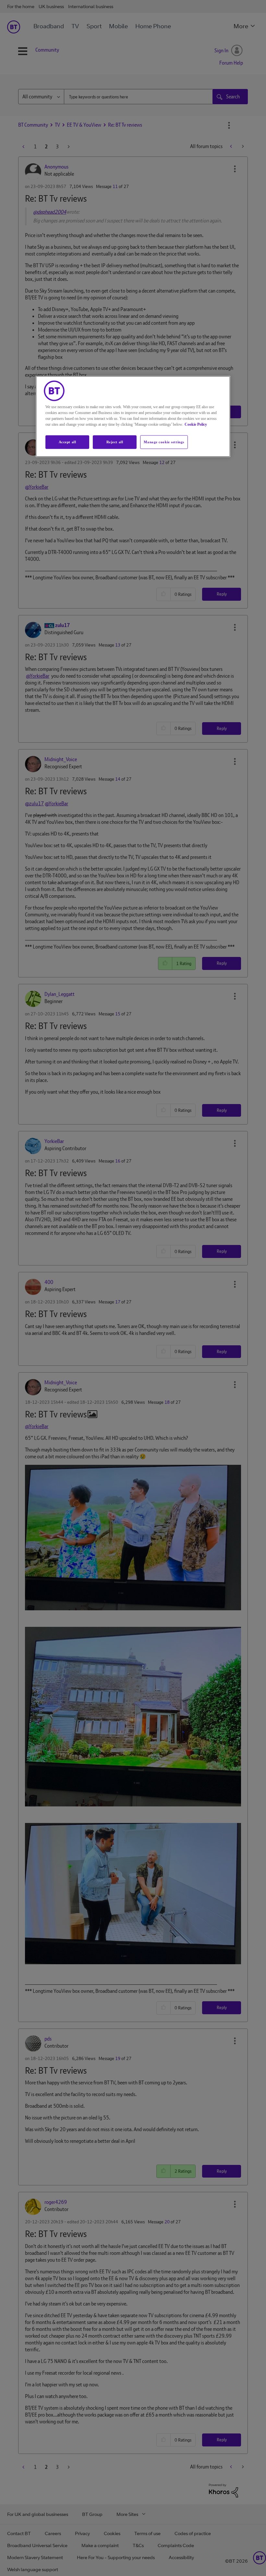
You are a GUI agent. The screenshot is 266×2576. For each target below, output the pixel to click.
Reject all (115, 442)
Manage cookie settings (164, 442)
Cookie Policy (196, 424)
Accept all (67, 442)
